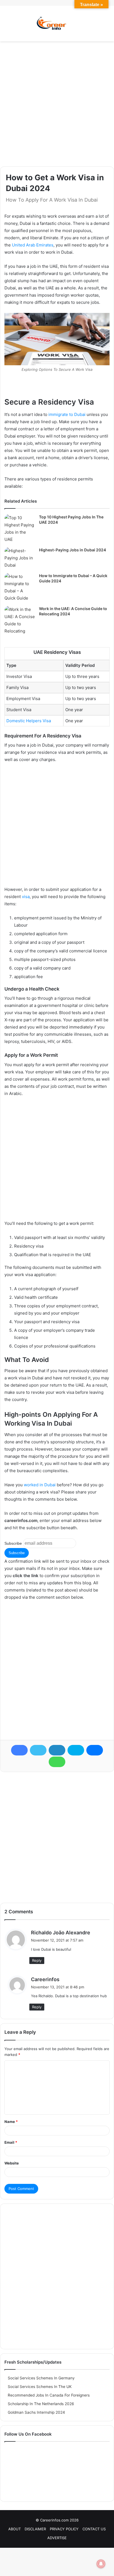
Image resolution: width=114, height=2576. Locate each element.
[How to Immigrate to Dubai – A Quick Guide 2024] (20, 587)
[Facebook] (19, 1750)
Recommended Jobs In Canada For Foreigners (49, 2395)
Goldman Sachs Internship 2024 (36, 2412)
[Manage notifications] (101, 2564)
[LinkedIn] (57, 1750)
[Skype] (76, 1750)
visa (26, 897)
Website (12, 2163)
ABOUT (15, 2529)
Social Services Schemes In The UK (40, 2387)
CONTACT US (94, 2529)
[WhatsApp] (57, 1762)
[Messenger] (95, 1750)
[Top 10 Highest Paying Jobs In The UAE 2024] (20, 529)
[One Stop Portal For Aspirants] (57, 24)
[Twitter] (38, 1750)
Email (11, 2142)
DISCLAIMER (35, 2529)
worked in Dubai (40, 1485)
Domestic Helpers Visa (29, 721)
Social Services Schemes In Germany (41, 2378)
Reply (37, 1960)
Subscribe (13, 1543)
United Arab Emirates (33, 245)
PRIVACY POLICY (64, 2529)
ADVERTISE (57, 2538)
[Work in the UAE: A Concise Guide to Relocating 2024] (20, 620)
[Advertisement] (57, 104)
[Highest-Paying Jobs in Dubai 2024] (20, 558)
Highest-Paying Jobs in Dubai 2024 (72, 550)
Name (11, 2122)
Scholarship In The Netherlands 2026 (41, 2404)
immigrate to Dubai (67, 414)
